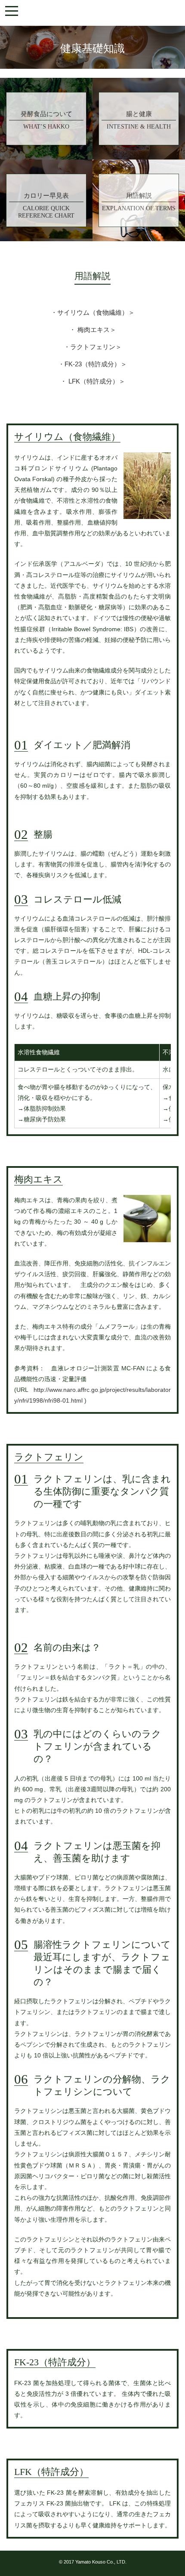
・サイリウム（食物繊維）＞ (93, 313)
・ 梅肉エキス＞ (93, 330)
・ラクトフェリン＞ (93, 347)
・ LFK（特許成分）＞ (93, 381)
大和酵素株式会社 (92, 13)
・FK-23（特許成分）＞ (92, 364)
